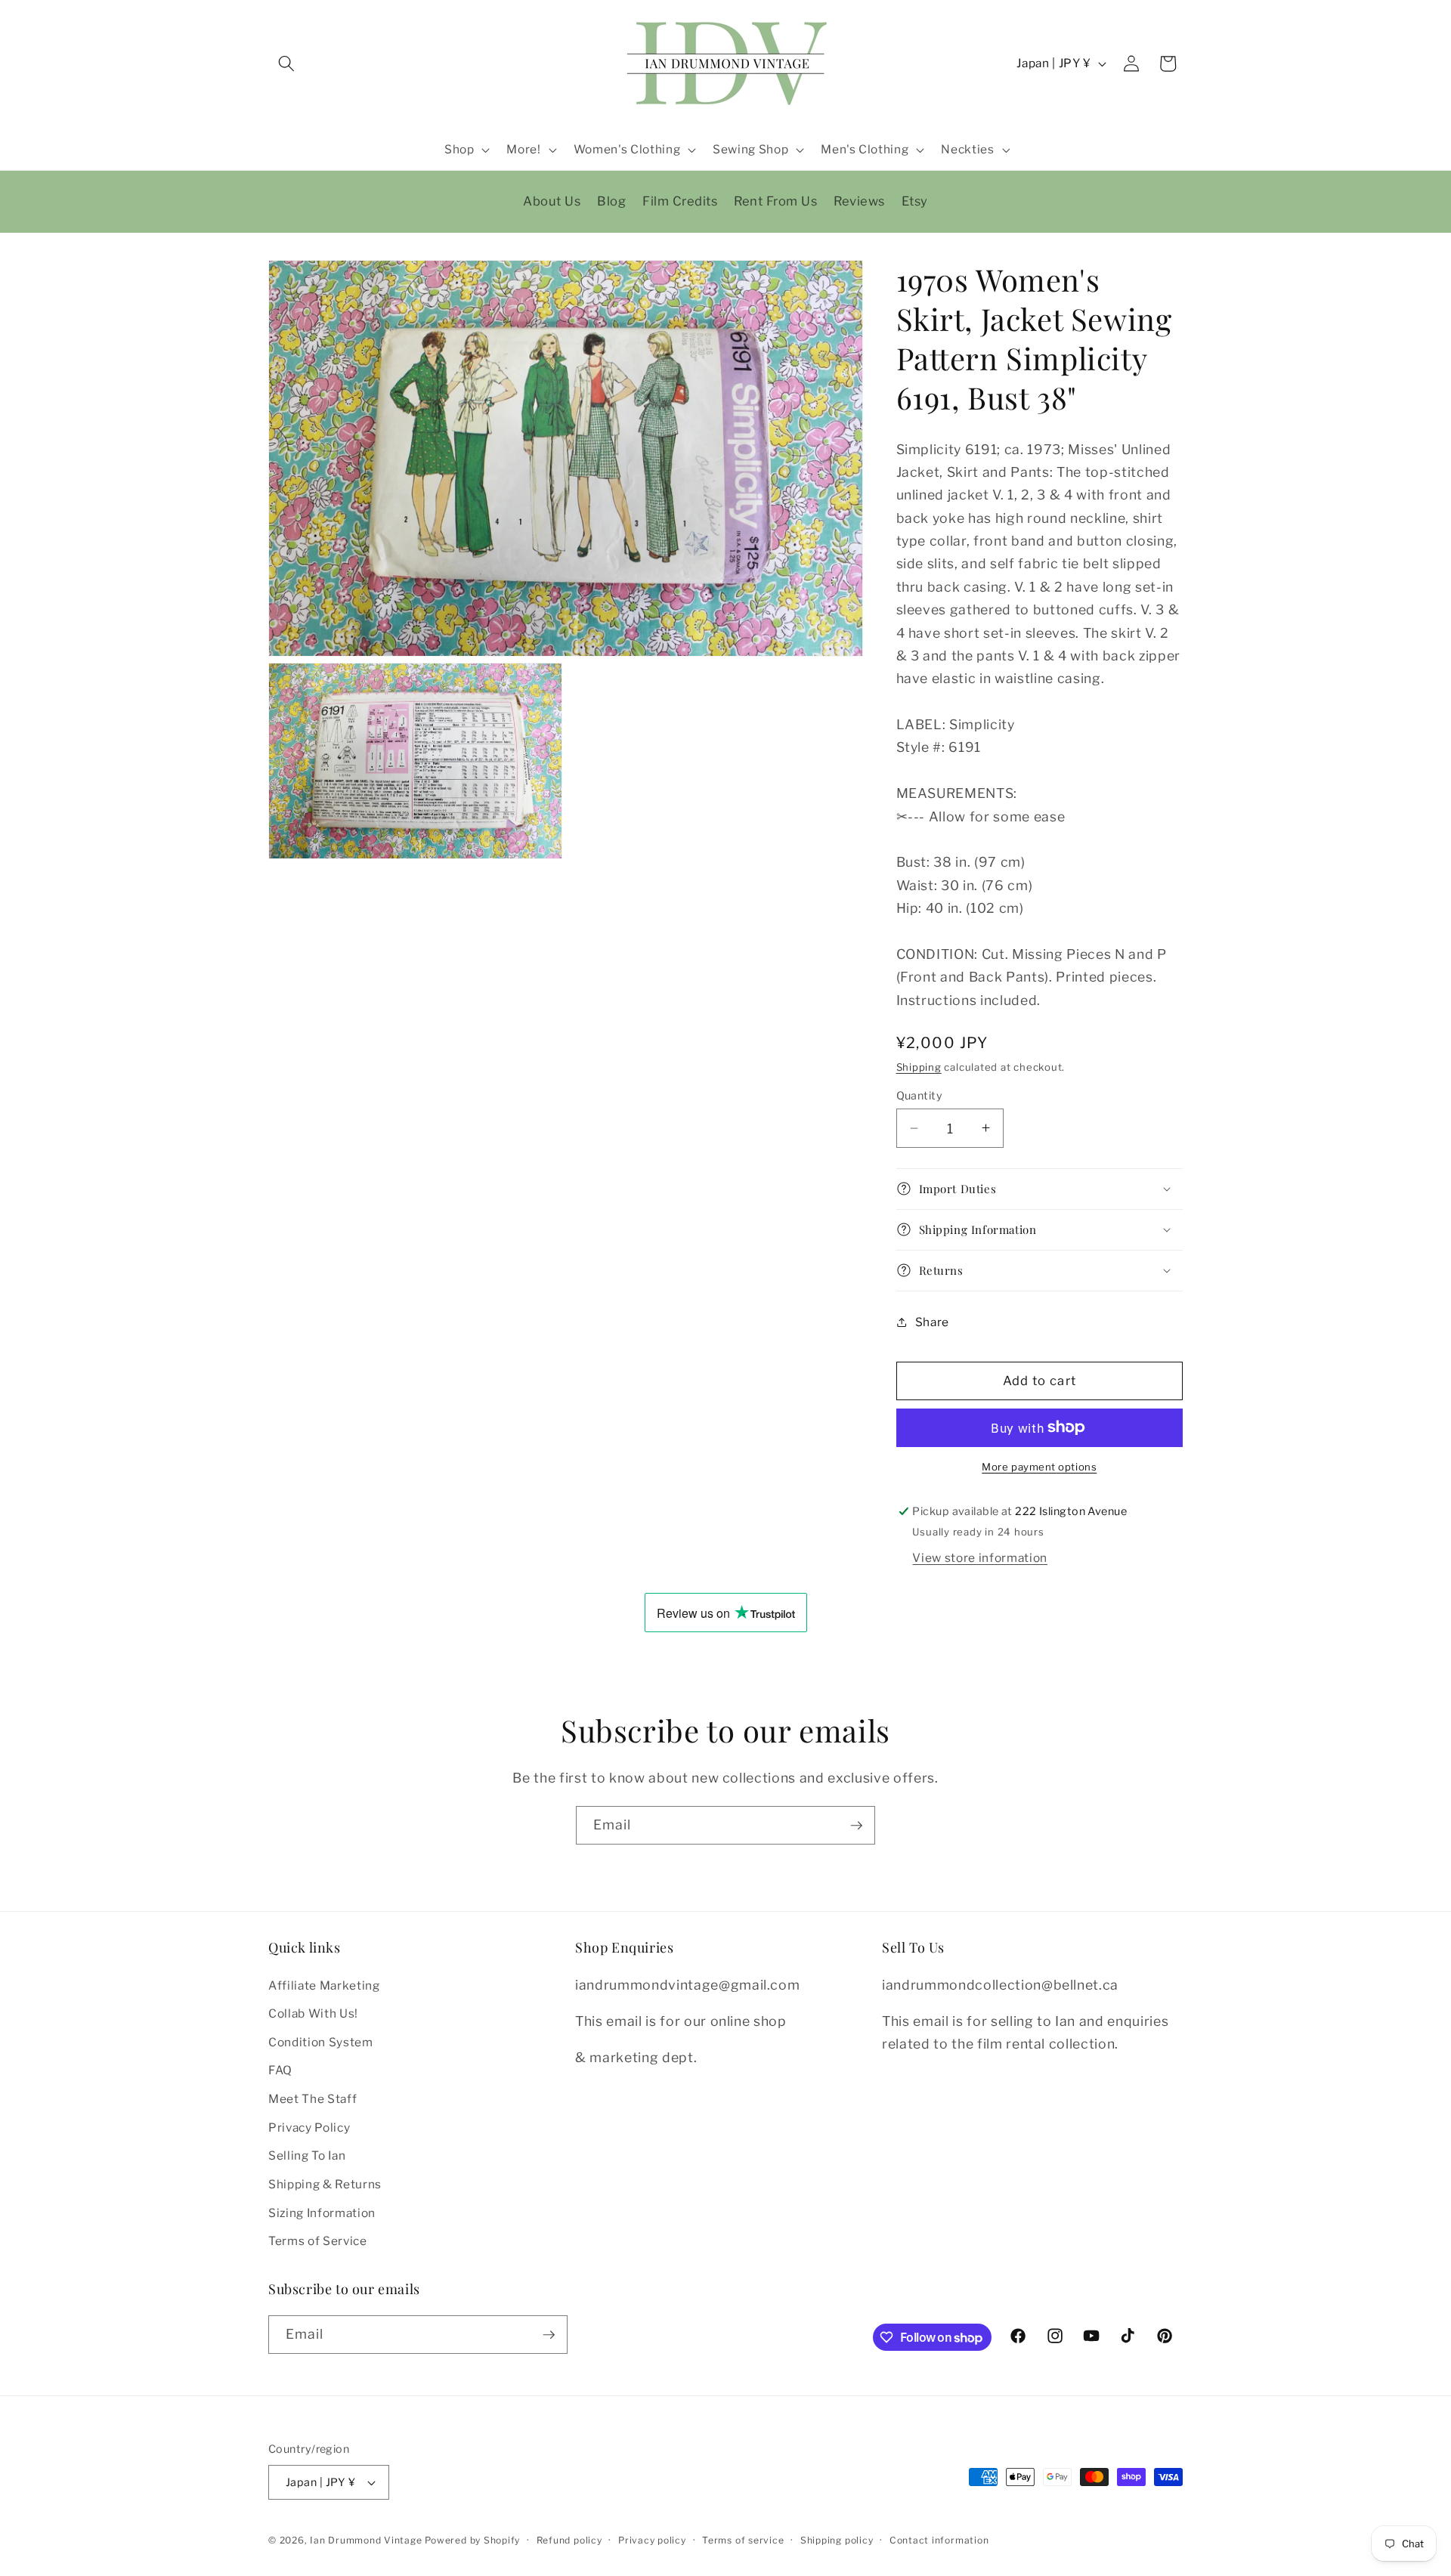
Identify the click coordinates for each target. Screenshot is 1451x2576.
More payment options (1039, 1467)
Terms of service (743, 2540)
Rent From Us (775, 201)
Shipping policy (837, 2540)
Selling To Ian (307, 2156)
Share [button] (932, 1321)
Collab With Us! (313, 2013)
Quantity (920, 1096)
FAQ (280, 2071)
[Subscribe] (856, 1826)
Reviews (859, 201)
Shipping (919, 1067)
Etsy (915, 201)
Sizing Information (322, 2213)
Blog (611, 201)
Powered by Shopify (472, 2540)
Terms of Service (318, 2241)
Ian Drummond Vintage (366, 2540)
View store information (980, 1557)
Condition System (321, 2042)
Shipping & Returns (325, 2184)
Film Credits (680, 201)
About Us (552, 201)
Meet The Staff (312, 2099)
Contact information (939, 2540)
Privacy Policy (309, 2128)
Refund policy (569, 2540)
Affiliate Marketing (324, 1985)
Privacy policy (652, 2540)
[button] (286, 63)
